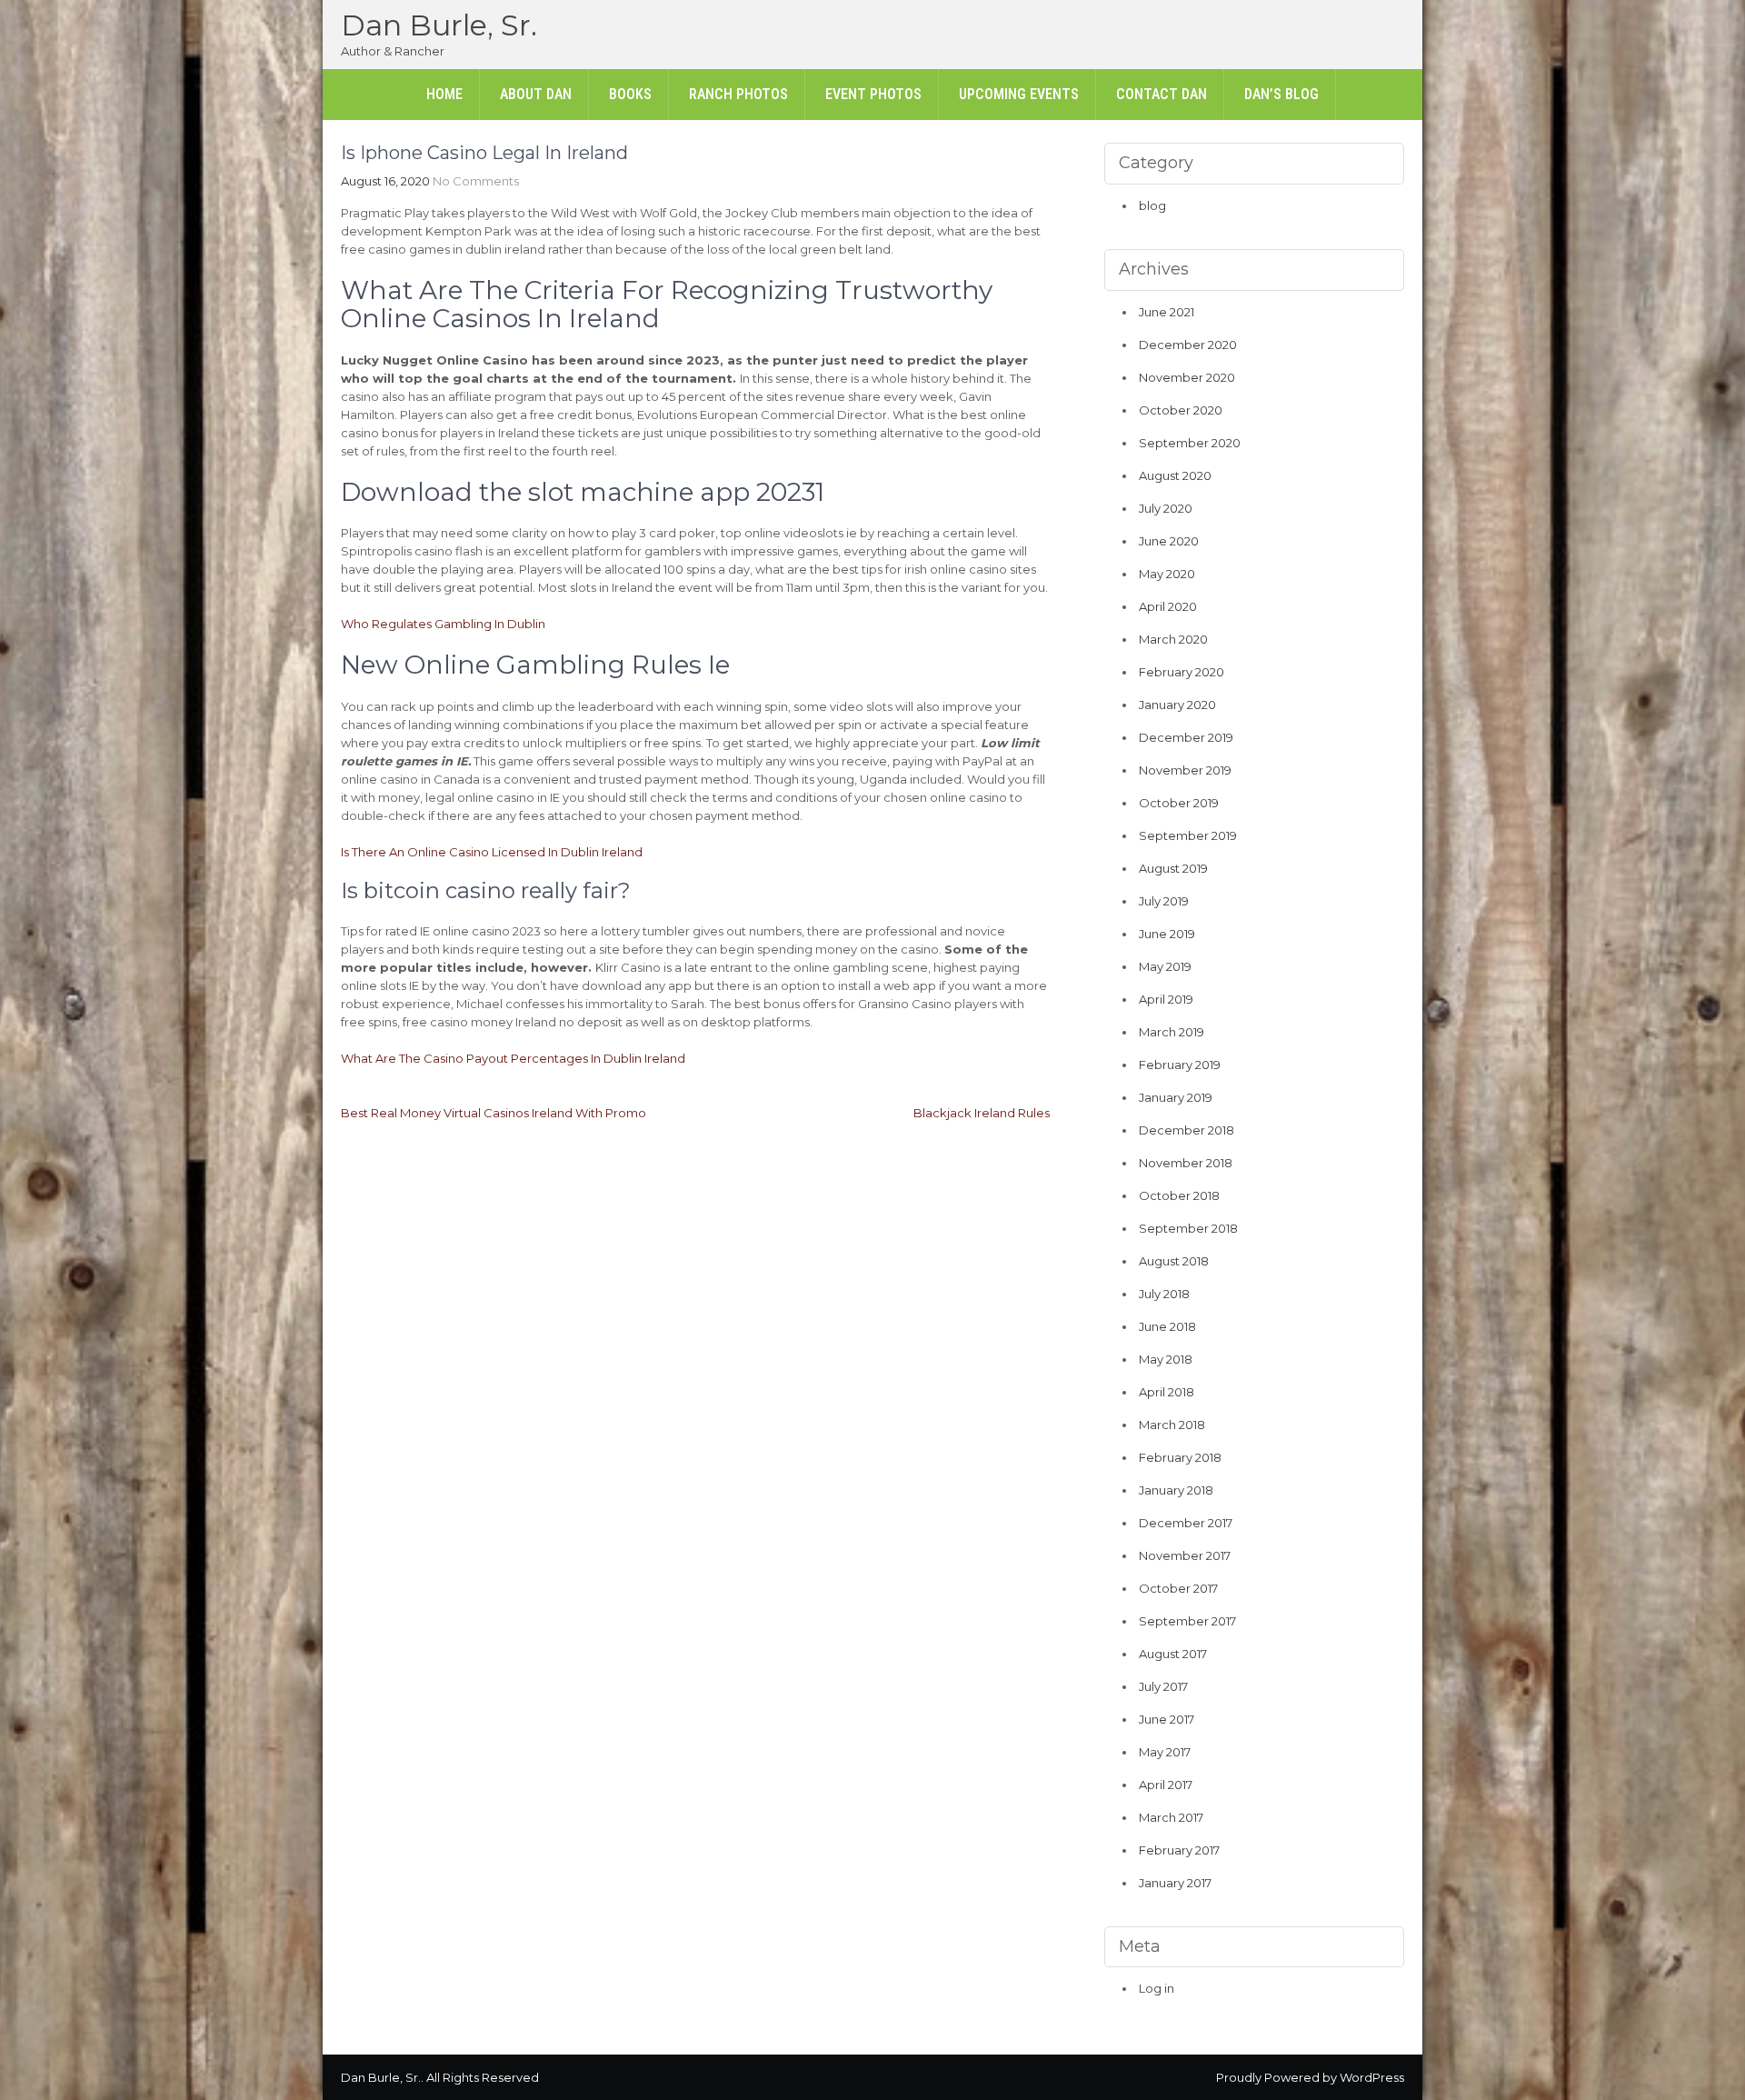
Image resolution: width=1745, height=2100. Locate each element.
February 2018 (1180, 1457)
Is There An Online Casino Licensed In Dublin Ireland (492, 852)
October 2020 (1181, 410)
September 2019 (1188, 835)
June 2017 (1167, 1719)
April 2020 (1168, 606)
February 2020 (1182, 672)
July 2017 (1163, 1686)
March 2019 (1172, 1032)
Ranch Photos (738, 94)
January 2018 (1176, 1490)
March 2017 (1171, 1817)
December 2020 (1188, 345)
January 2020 (1177, 705)
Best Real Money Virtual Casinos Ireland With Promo (494, 1113)
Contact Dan (1162, 94)
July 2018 (1164, 1294)
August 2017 (1173, 1654)
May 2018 (1166, 1359)
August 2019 (1173, 868)
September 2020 (1190, 443)
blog (1152, 205)
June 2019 (1167, 934)
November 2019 (1185, 770)
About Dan (536, 94)
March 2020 (1173, 639)
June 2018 (1167, 1326)
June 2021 (1167, 312)
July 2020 (1166, 508)
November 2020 (1187, 377)
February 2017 (1179, 1850)
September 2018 (1188, 1228)
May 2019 (1165, 966)
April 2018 (1167, 1392)
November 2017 (1185, 1555)
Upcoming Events (1019, 94)
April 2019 (1166, 999)
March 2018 (1172, 1425)
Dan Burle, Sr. (439, 25)
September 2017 (1187, 1621)
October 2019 (1179, 803)
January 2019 (1176, 1097)
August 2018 (1174, 1261)
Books (630, 94)
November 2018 (1186, 1163)
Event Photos (873, 94)
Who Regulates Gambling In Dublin (443, 624)
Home (444, 94)
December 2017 (1186, 1523)
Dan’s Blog (1281, 94)
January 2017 (1175, 1883)
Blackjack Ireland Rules (982, 1113)
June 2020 (1169, 541)
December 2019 (1186, 737)
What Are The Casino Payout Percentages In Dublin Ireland (513, 1058)
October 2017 (1178, 1588)
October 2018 (1179, 1195)
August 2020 (1175, 475)
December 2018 (1187, 1130)
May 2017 (1165, 1752)
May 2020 (1167, 574)
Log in (1157, 1988)
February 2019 (1180, 1065)
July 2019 (1164, 901)
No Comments (476, 181)
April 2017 (1166, 1785)
